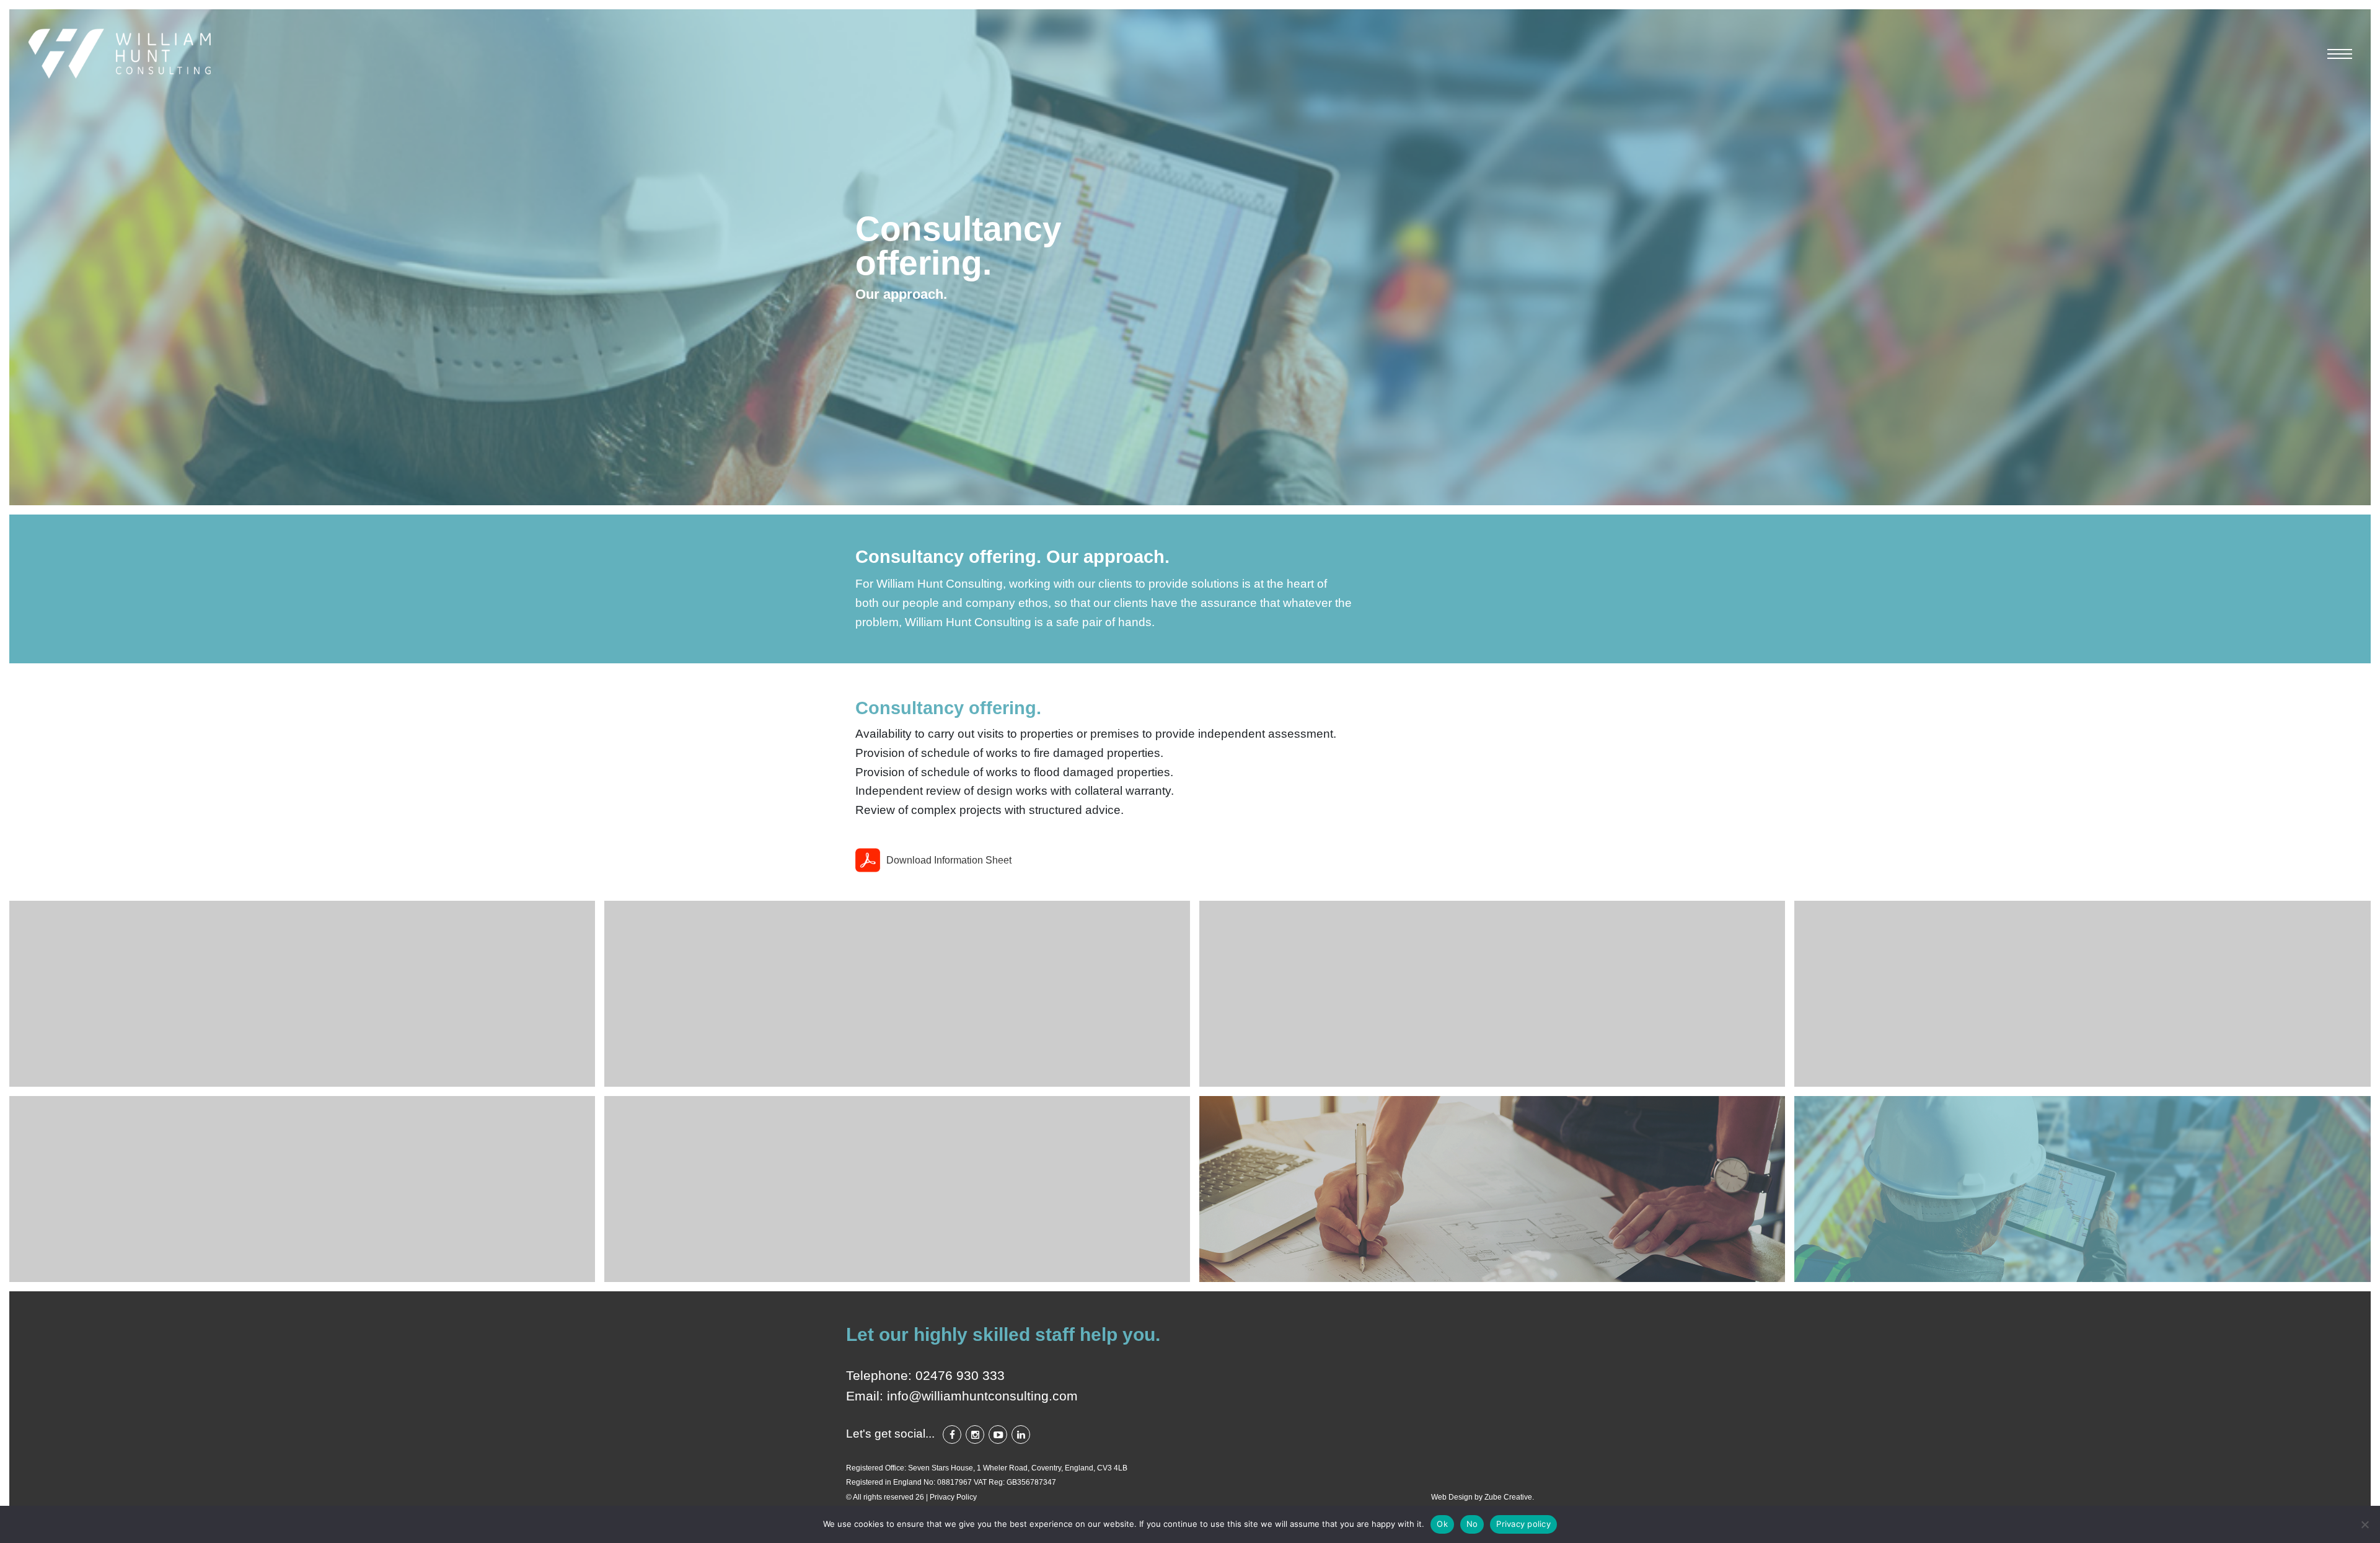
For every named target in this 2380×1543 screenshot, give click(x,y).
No (1472, 1524)
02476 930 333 (960, 1375)
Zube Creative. (1509, 1497)
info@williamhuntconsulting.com (982, 1396)
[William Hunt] (121, 54)
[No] (2365, 1524)
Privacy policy (1523, 1524)
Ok (1442, 1524)
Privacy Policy (953, 1497)
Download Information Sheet (949, 860)
